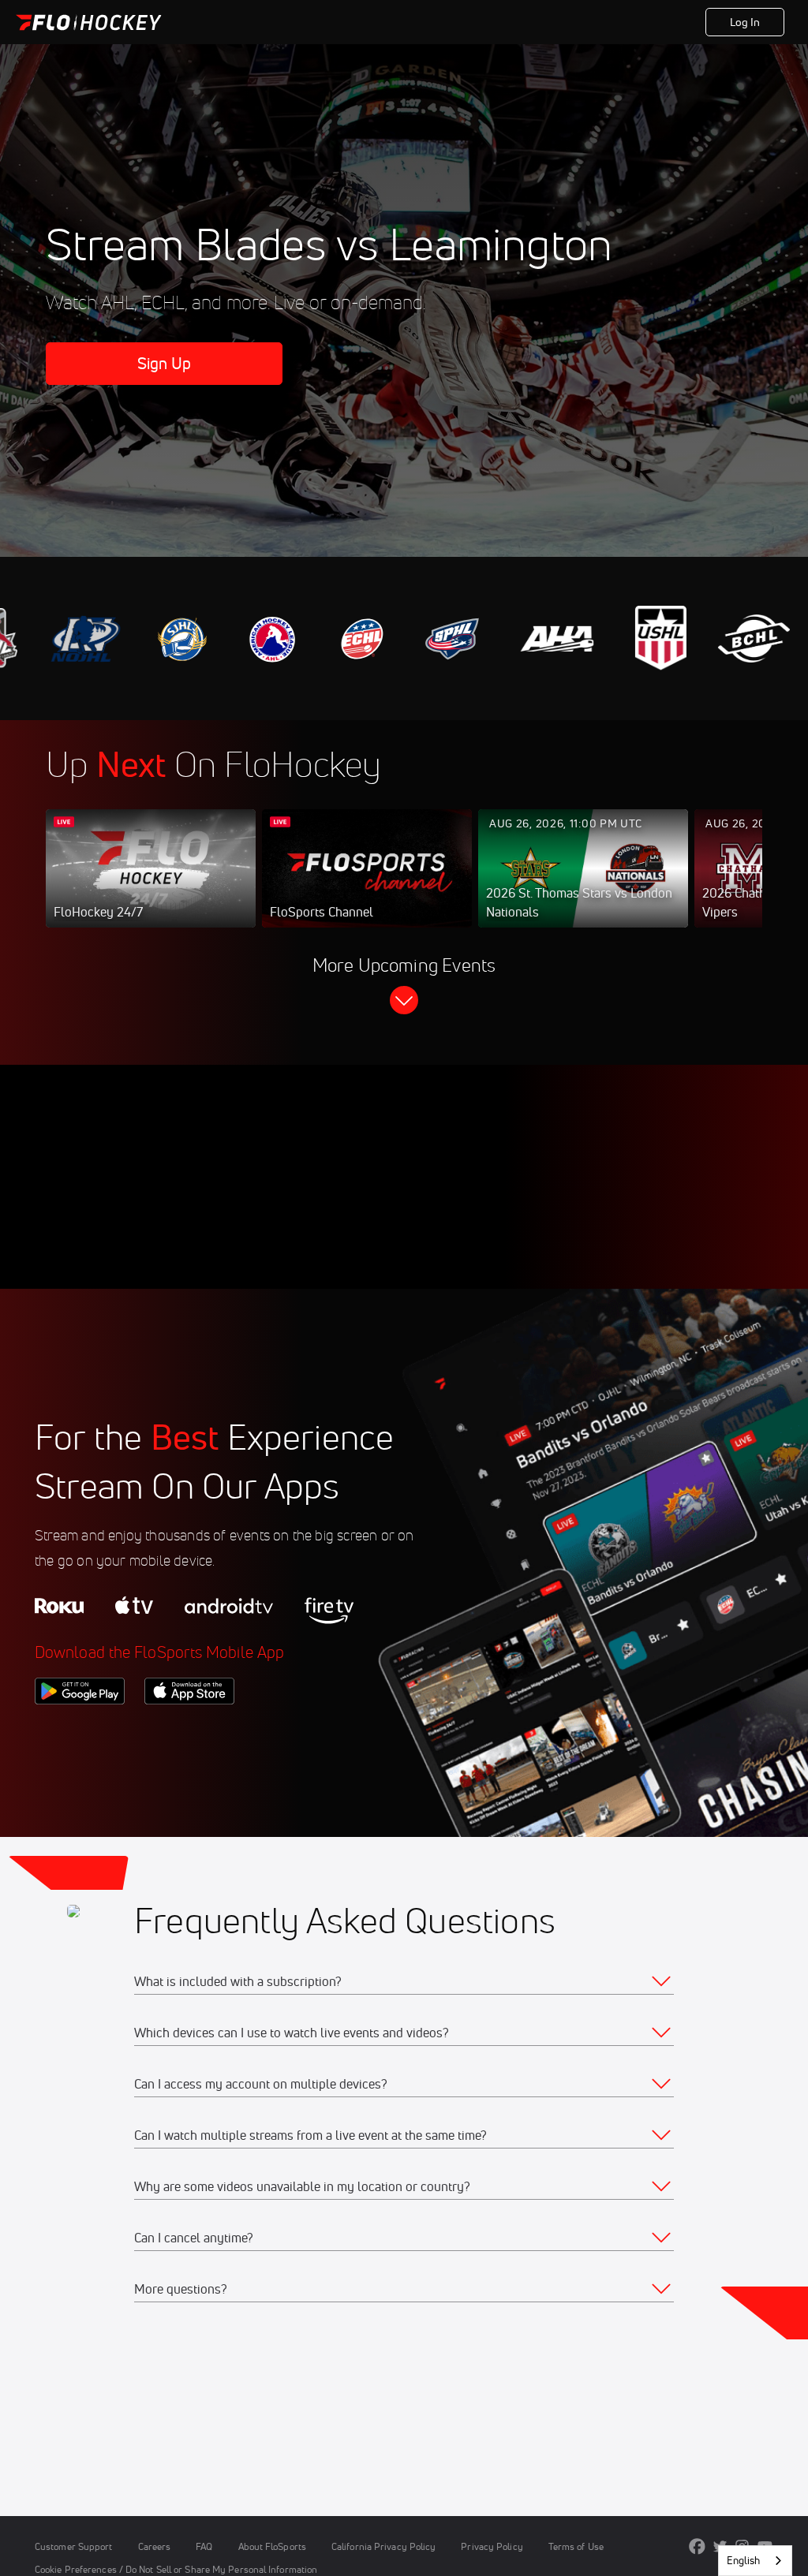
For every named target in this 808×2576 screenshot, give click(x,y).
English (743, 2560)
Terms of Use (576, 2546)
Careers (155, 2546)
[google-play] (80, 1731)
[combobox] (755, 2561)
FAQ (204, 2546)
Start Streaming (151, 884)
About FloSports (272, 2546)
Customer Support (74, 2546)
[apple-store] (189, 1731)
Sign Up (165, 363)
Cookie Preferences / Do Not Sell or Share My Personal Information (176, 2569)
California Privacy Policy (383, 2546)
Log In (745, 22)
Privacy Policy (492, 2546)
